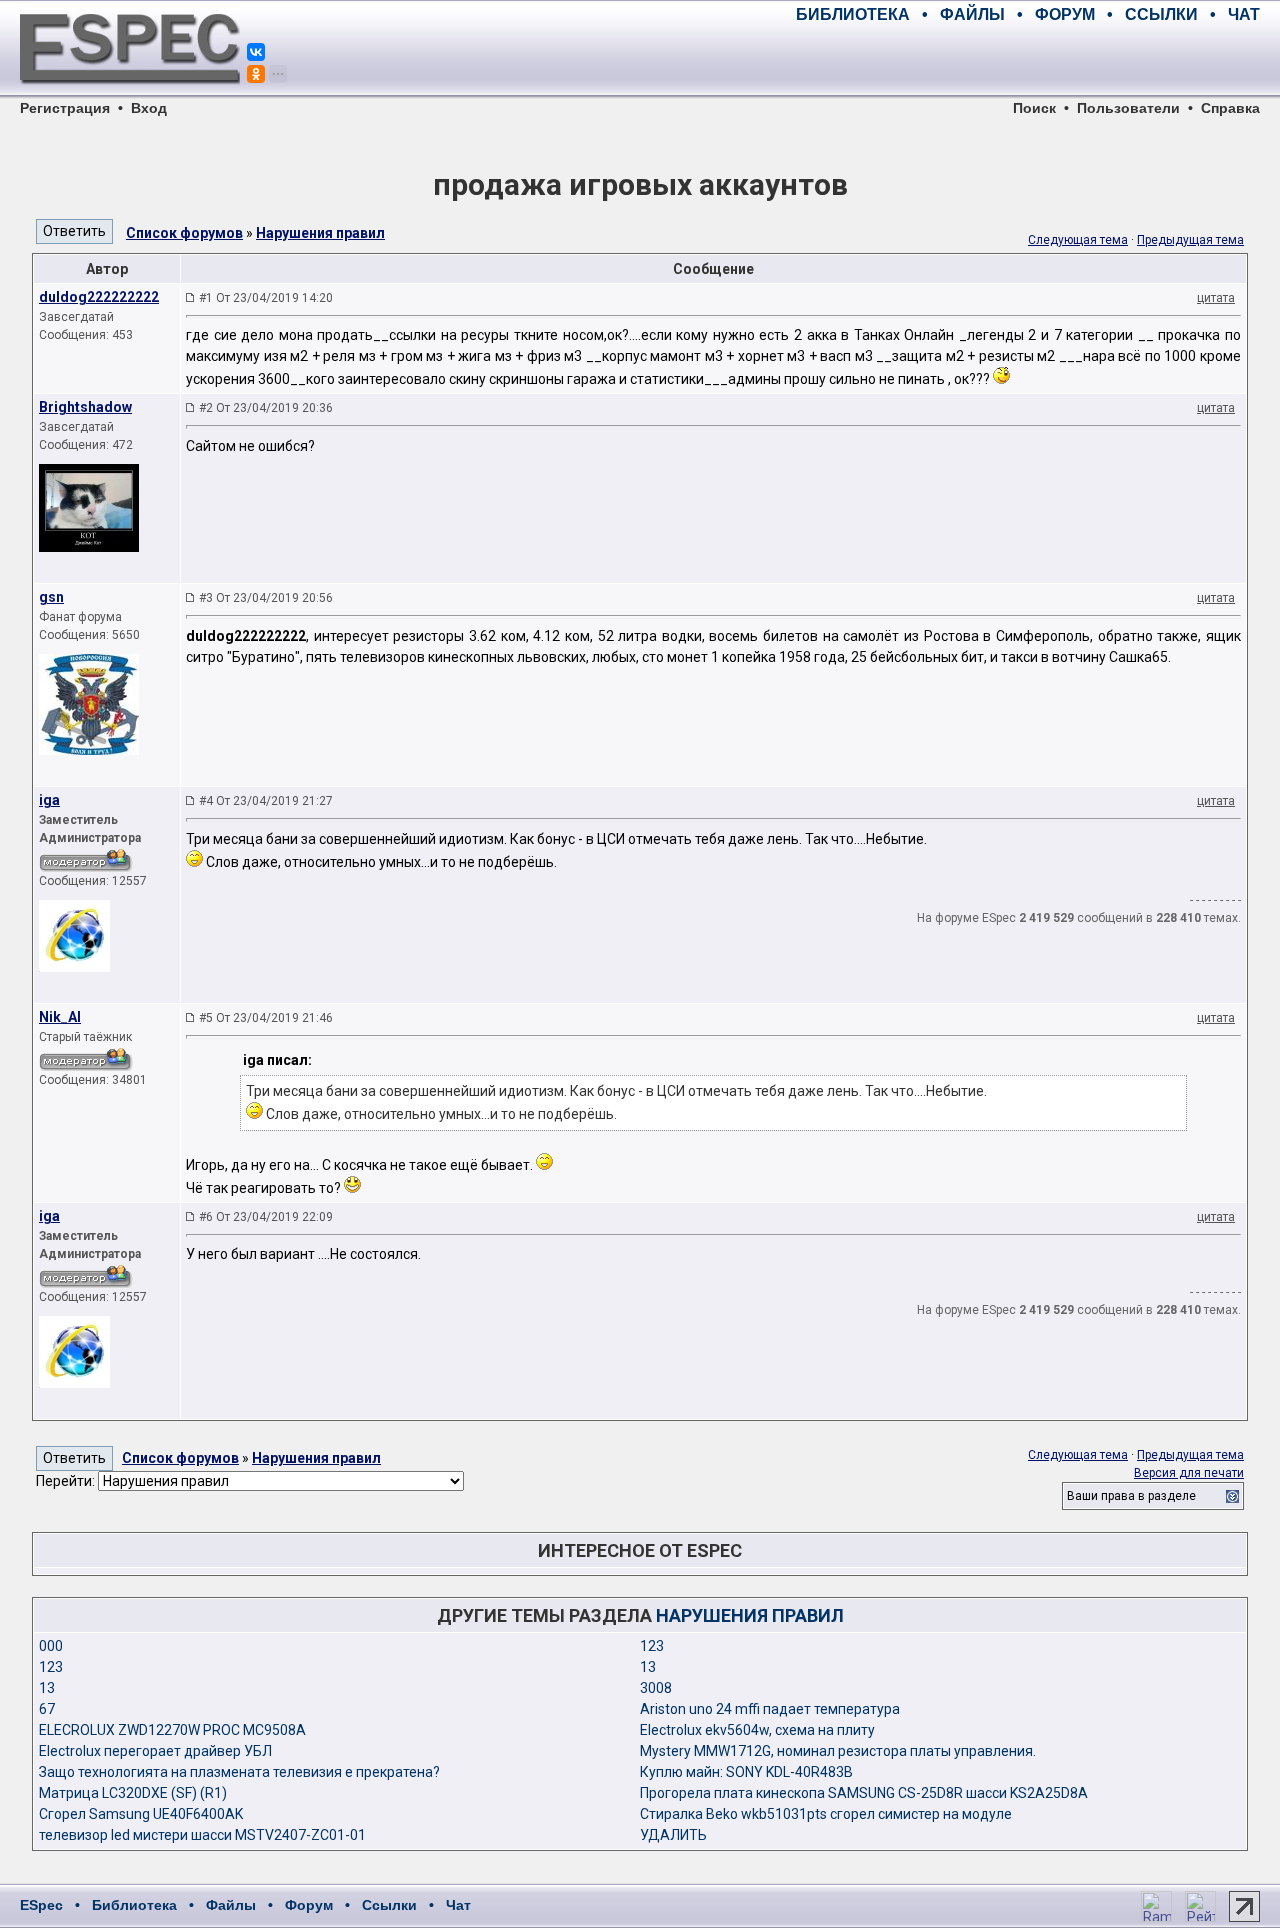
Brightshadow (85, 407)
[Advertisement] (1026, 60)
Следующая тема (1078, 240)
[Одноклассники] (256, 74)
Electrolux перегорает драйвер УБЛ (155, 1751)
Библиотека (134, 1905)
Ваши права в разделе (1131, 1496)
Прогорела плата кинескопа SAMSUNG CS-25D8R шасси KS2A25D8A (864, 1793)
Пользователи (1128, 108)
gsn (51, 597)
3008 (656, 1688)
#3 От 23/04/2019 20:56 (266, 598)
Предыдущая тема (1190, 240)
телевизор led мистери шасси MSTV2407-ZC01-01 (202, 1835)
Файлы (231, 1905)
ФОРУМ (1065, 14)
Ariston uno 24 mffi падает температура (770, 1709)
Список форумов (184, 233)
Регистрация (65, 108)
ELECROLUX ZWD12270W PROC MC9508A (172, 1730)
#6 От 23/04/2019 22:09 (266, 1217)
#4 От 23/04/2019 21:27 (266, 801)
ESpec (41, 1905)
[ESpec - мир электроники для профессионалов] (130, 95)
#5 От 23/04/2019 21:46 (266, 1018)
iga (49, 800)
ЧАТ (1244, 14)
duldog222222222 (99, 297)
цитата (1216, 298)
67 (47, 1709)
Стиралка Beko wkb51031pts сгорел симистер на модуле (826, 1814)
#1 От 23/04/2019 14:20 (266, 298)
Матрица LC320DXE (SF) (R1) (133, 1793)
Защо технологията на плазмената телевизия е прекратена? (239, 1772)
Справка (1230, 108)
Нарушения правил (320, 233)
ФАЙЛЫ (972, 14)
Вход (149, 108)
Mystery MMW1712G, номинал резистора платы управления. (838, 1751)
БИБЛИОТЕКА (853, 14)
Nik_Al (60, 1017)
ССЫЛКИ (1161, 14)
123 (652, 1646)
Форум (309, 1905)
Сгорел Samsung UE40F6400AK (141, 1814)
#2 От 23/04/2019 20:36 (266, 408)
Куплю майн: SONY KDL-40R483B (746, 1772)
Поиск (1034, 108)
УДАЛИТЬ (673, 1835)
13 (648, 1667)
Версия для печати (1189, 1473)
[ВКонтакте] (256, 52)
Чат (458, 1905)
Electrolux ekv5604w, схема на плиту (757, 1730)
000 (51, 1646)
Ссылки (389, 1905)
